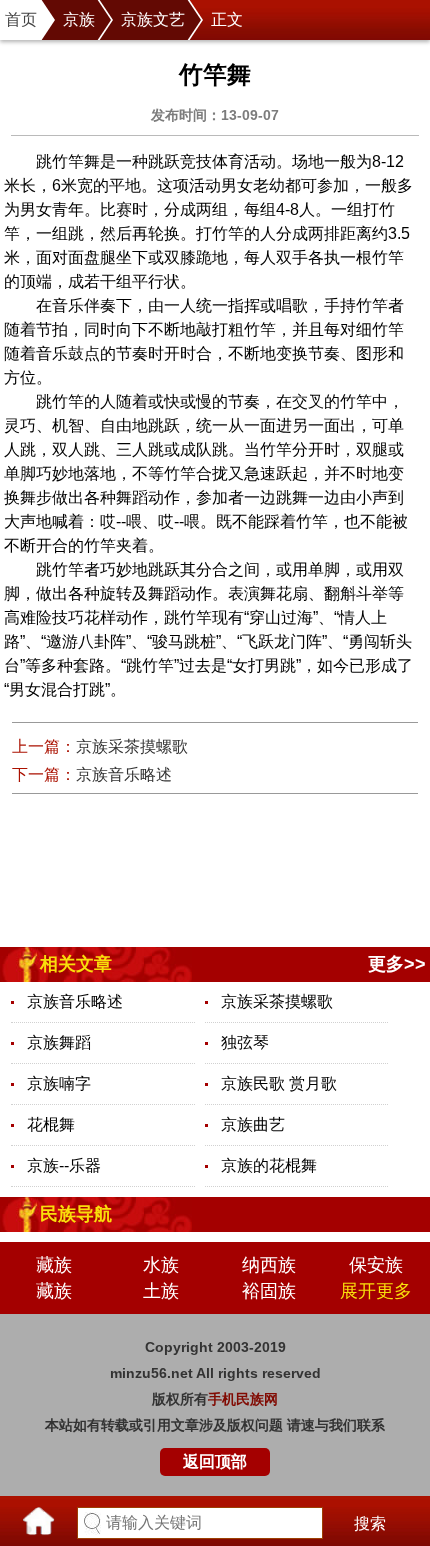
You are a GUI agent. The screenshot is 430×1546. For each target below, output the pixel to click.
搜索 (370, 1523)
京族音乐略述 (124, 774)
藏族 (54, 1265)
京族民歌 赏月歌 (279, 1083)
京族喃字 (59, 1083)
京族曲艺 (253, 1124)
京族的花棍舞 (269, 1165)
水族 (161, 1265)
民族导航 (76, 1214)
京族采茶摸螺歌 (132, 746)
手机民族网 (243, 1399)
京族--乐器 (64, 1165)
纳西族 (269, 1265)
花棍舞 (51, 1124)
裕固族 (269, 1291)
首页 (21, 19)
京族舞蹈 (59, 1042)
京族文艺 (153, 19)
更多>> (397, 964)
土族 (161, 1291)
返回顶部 (215, 1461)
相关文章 (76, 964)
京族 (79, 19)
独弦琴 (245, 1042)
